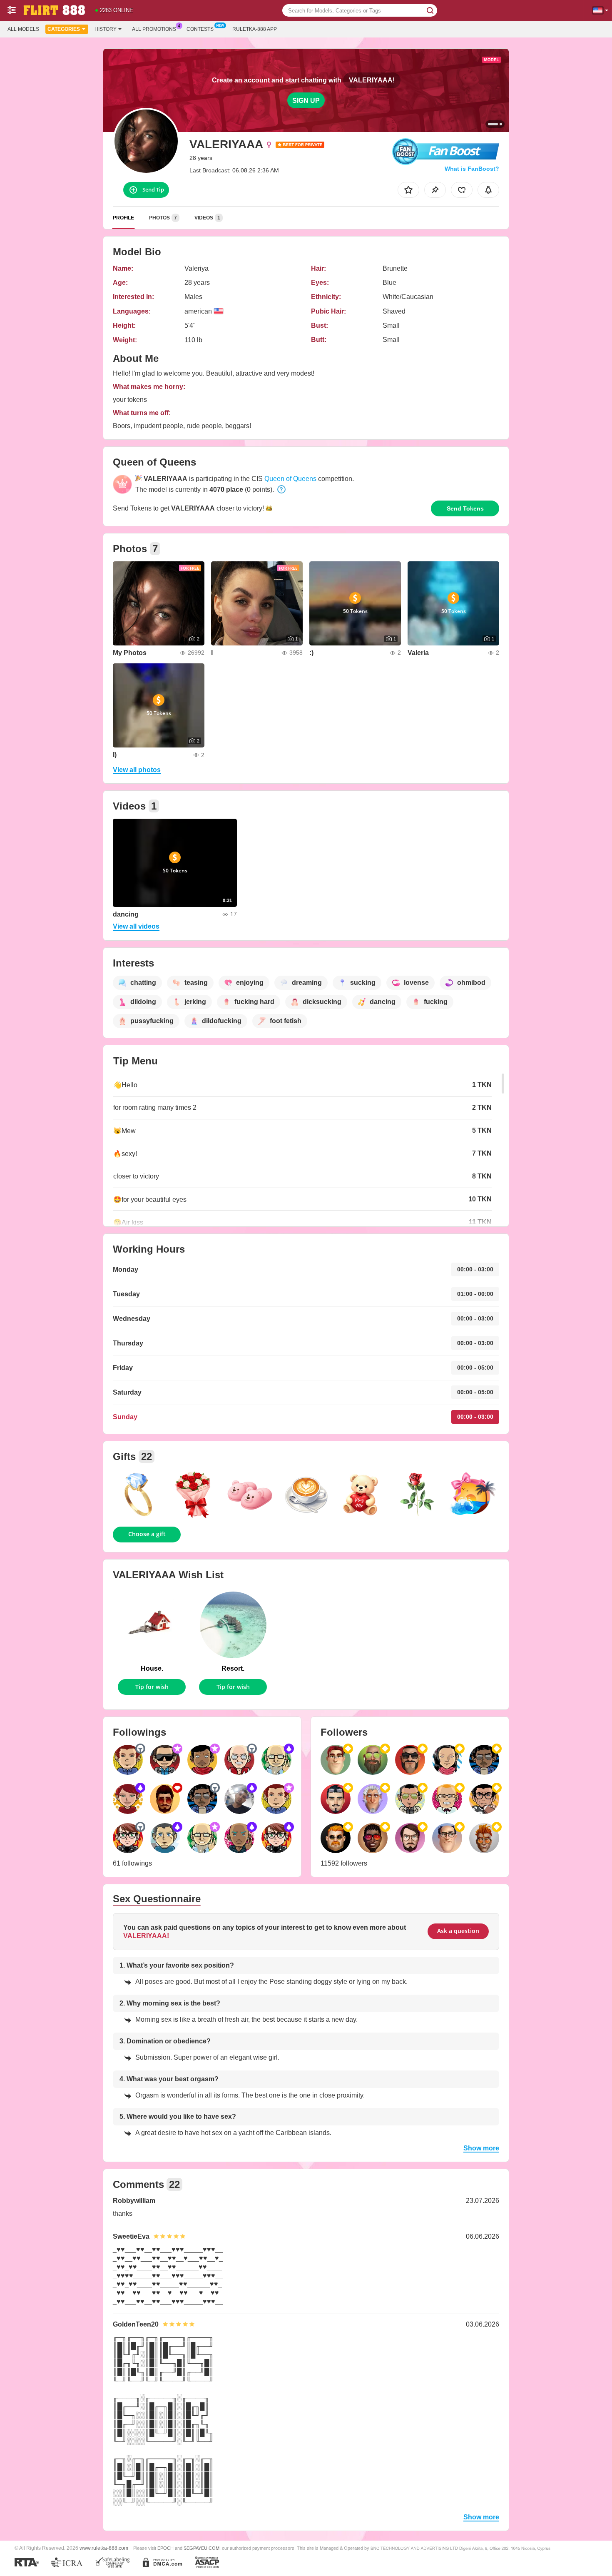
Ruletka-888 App (255, 29)
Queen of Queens (290, 479)
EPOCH (165, 2548)
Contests (200, 29)
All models (23, 29)
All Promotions (154, 29)
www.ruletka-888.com (104, 2548)
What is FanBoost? (472, 169)
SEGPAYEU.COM (202, 2548)
